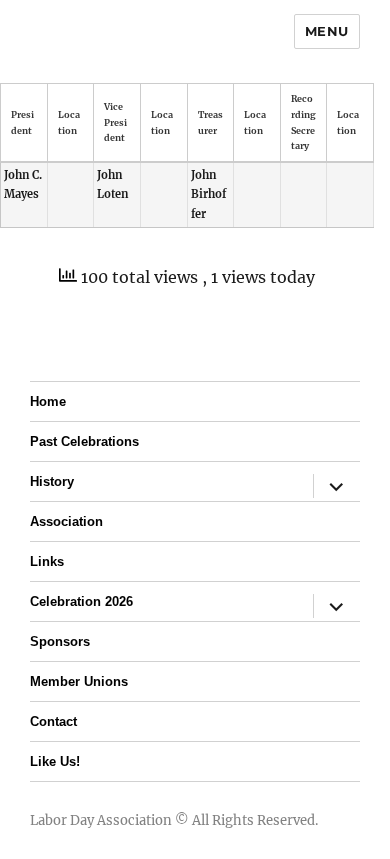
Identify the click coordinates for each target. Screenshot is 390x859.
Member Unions (79, 681)
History (52, 481)
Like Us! (55, 761)
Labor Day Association (101, 820)
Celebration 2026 (81, 601)
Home (48, 401)
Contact (53, 721)
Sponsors (60, 641)
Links (47, 561)
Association (66, 521)
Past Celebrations (84, 441)
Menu (327, 31)
